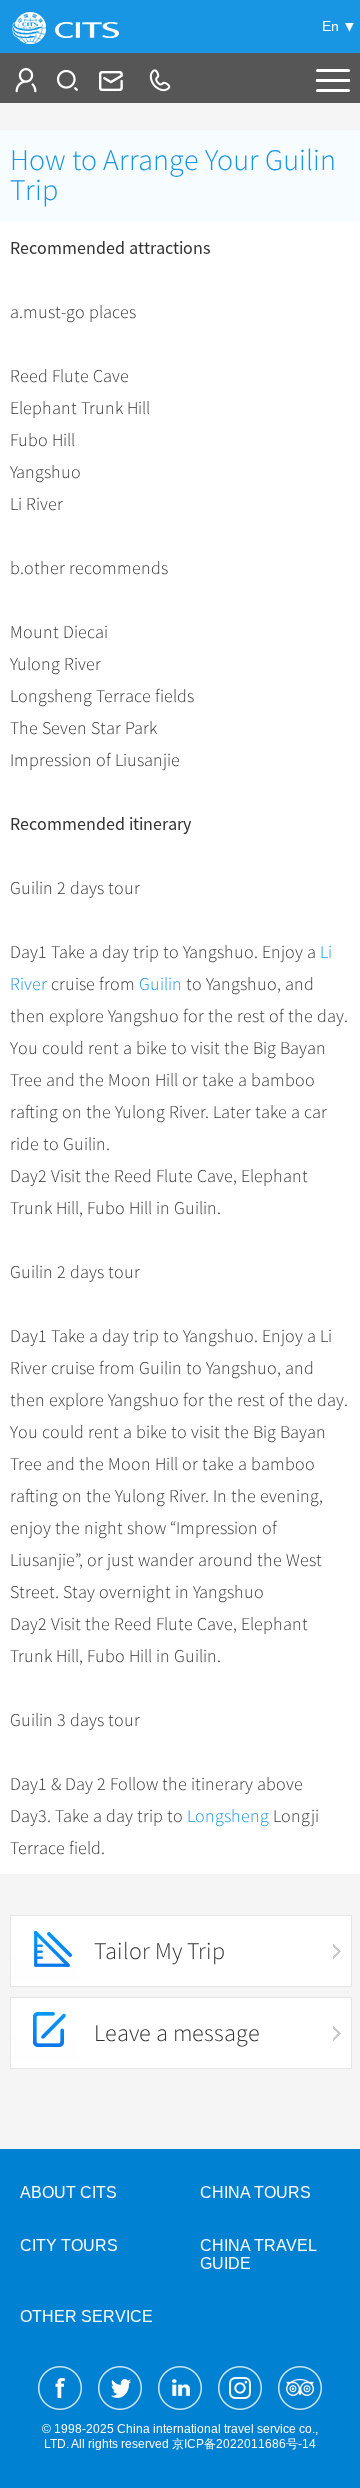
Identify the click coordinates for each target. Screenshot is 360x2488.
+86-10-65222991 (159, 80)
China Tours (255, 2192)
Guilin (160, 984)
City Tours (69, 2245)
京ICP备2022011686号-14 (244, 2444)
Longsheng (228, 1816)
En (330, 26)
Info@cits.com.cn (109, 80)
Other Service (86, 2316)
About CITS (68, 2192)
